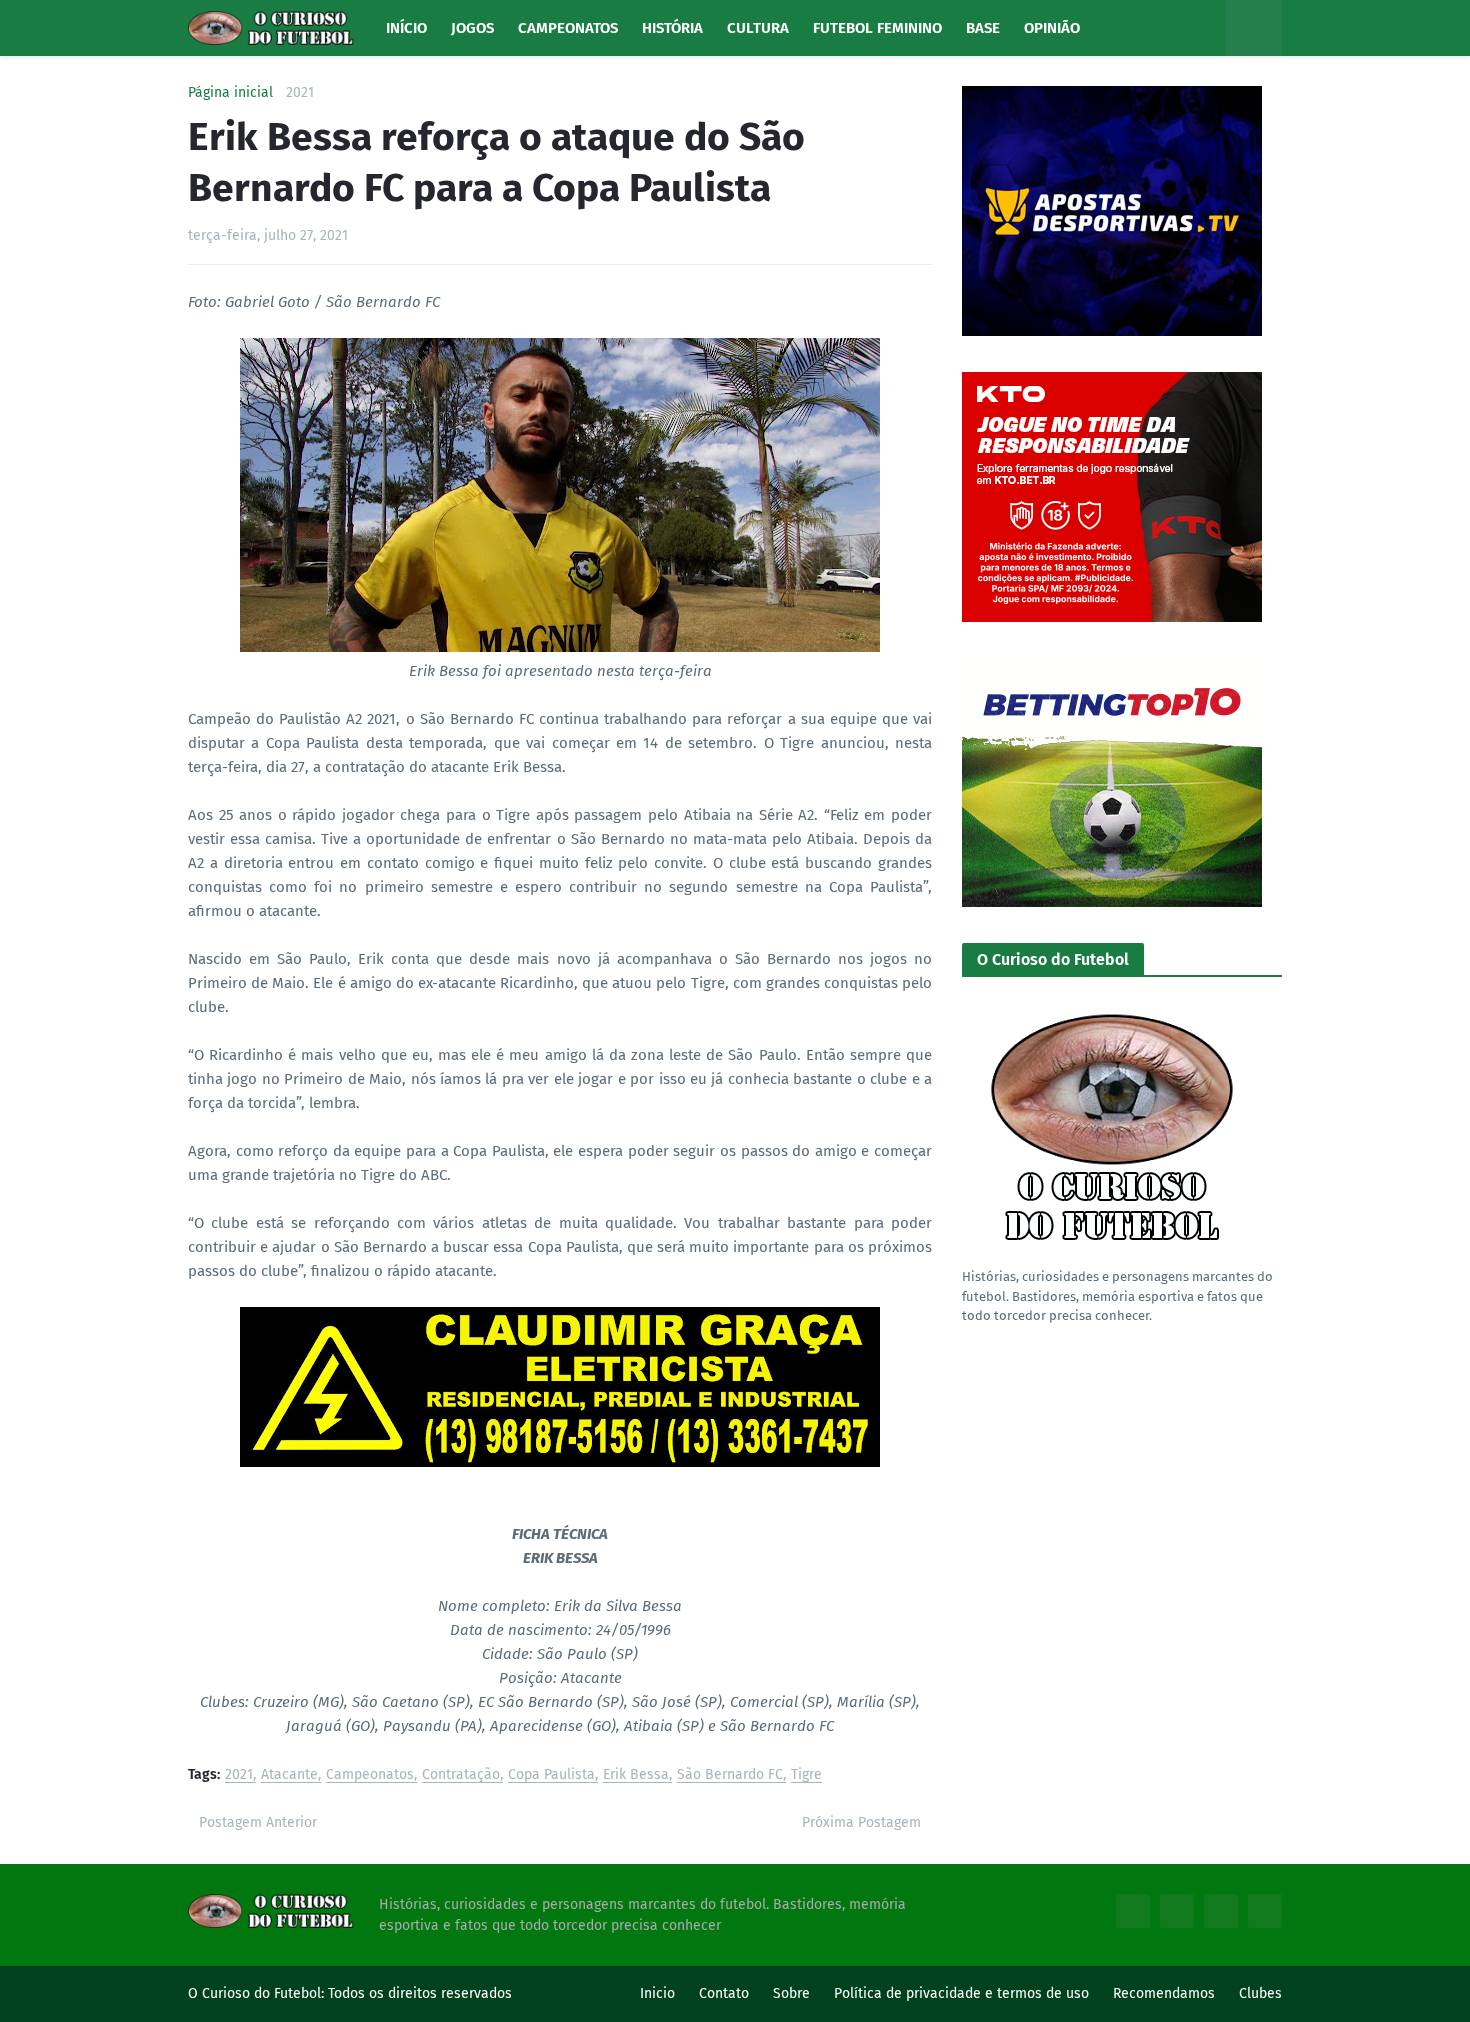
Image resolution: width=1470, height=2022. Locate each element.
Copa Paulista (551, 1775)
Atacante (289, 1775)
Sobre (791, 1993)
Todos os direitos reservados (420, 1993)
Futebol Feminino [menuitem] (877, 28)
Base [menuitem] (983, 28)
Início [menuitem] (406, 28)
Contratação (461, 1775)
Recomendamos (1164, 1993)
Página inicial (230, 93)
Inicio (657, 1993)
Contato (724, 1993)
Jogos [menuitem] (472, 28)
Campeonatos (370, 1775)
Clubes (1260, 1993)
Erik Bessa (636, 1775)
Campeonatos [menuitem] (568, 28)
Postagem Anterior (258, 1822)
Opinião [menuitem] (1052, 28)
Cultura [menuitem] (758, 28)
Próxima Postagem (861, 1822)
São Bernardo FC (730, 1775)
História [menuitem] (672, 28)
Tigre (806, 1775)
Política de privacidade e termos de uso (961, 1993)
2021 (300, 93)
